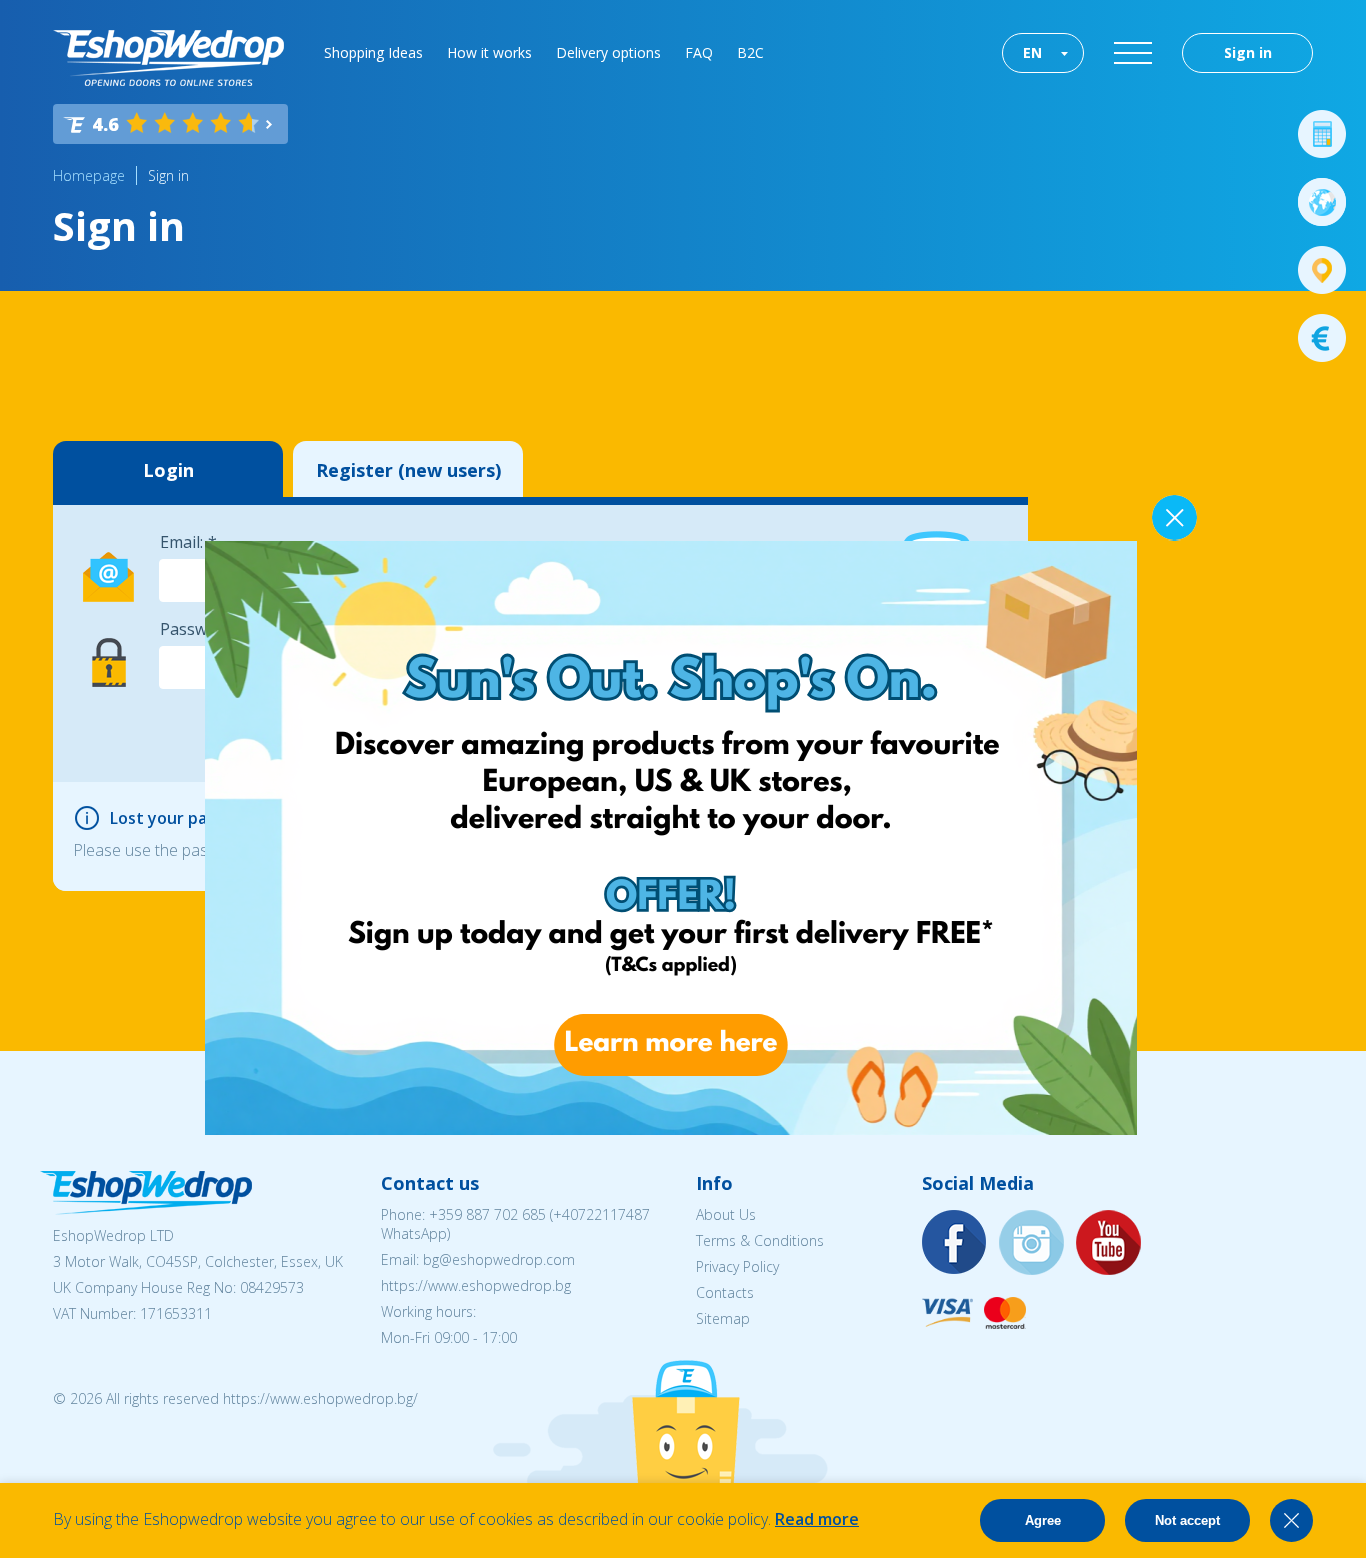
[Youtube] (1109, 1243)
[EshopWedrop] (168, 58)
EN (1032, 52)
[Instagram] (1032, 1243)
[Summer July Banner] (671, 1129)
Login (168, 470)
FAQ (699, 52)
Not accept (1187, 1520)
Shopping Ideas (373, 52)
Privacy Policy (737, 1266)
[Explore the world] (1322, 202)
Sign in (1248, 52)
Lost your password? (190, 818)
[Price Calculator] (1322, 134)
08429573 (272, 1287)
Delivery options (608, 52)
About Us (726, 1214)
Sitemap (723, 1318)
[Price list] (1322, 338)
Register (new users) (408, 470)
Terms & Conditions (760, 1240)
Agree (1043, 1520)
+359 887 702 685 (487, 1214)
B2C (750, 52)
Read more (817, 1519)
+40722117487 (601, 1214)
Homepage (89, 175)
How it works (489, 52)
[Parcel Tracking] (1322, 270)
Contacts (725, 1292)
